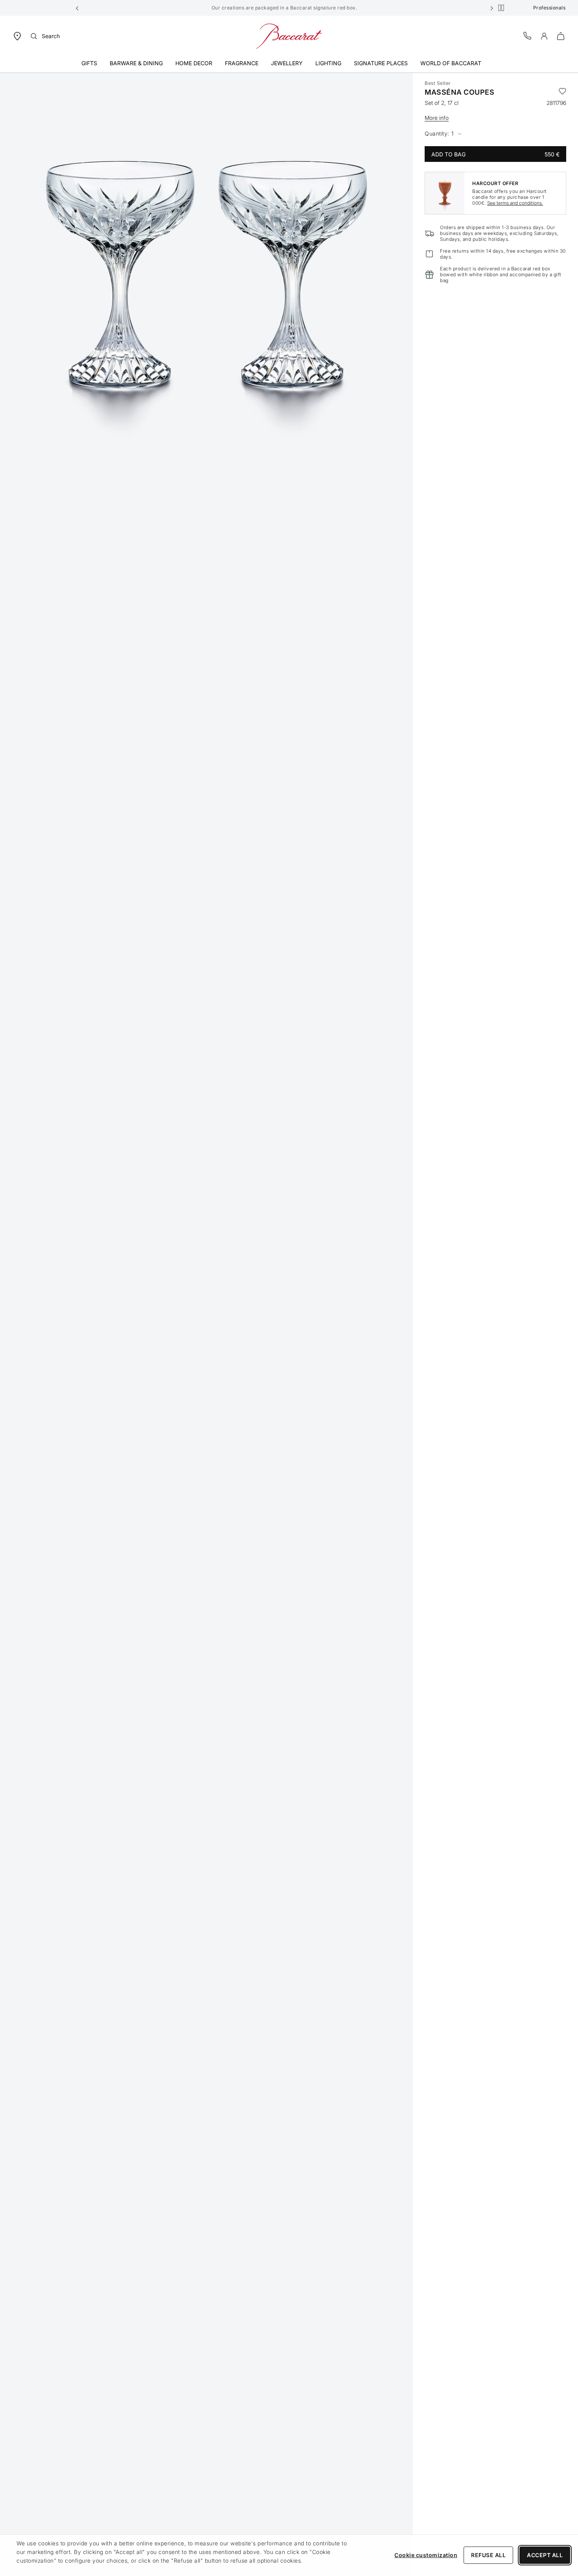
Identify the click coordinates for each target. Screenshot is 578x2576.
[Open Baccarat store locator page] (17, 36)
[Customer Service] (528, 36)
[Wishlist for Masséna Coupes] (562, 92)
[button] (77, 8)
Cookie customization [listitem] (426, 2555)
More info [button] (437, 118)
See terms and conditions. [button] (515, 203)
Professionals (549, 8)
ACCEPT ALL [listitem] (545, 2555)
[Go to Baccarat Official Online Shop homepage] (289, 36)
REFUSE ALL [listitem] (488, 2555)
